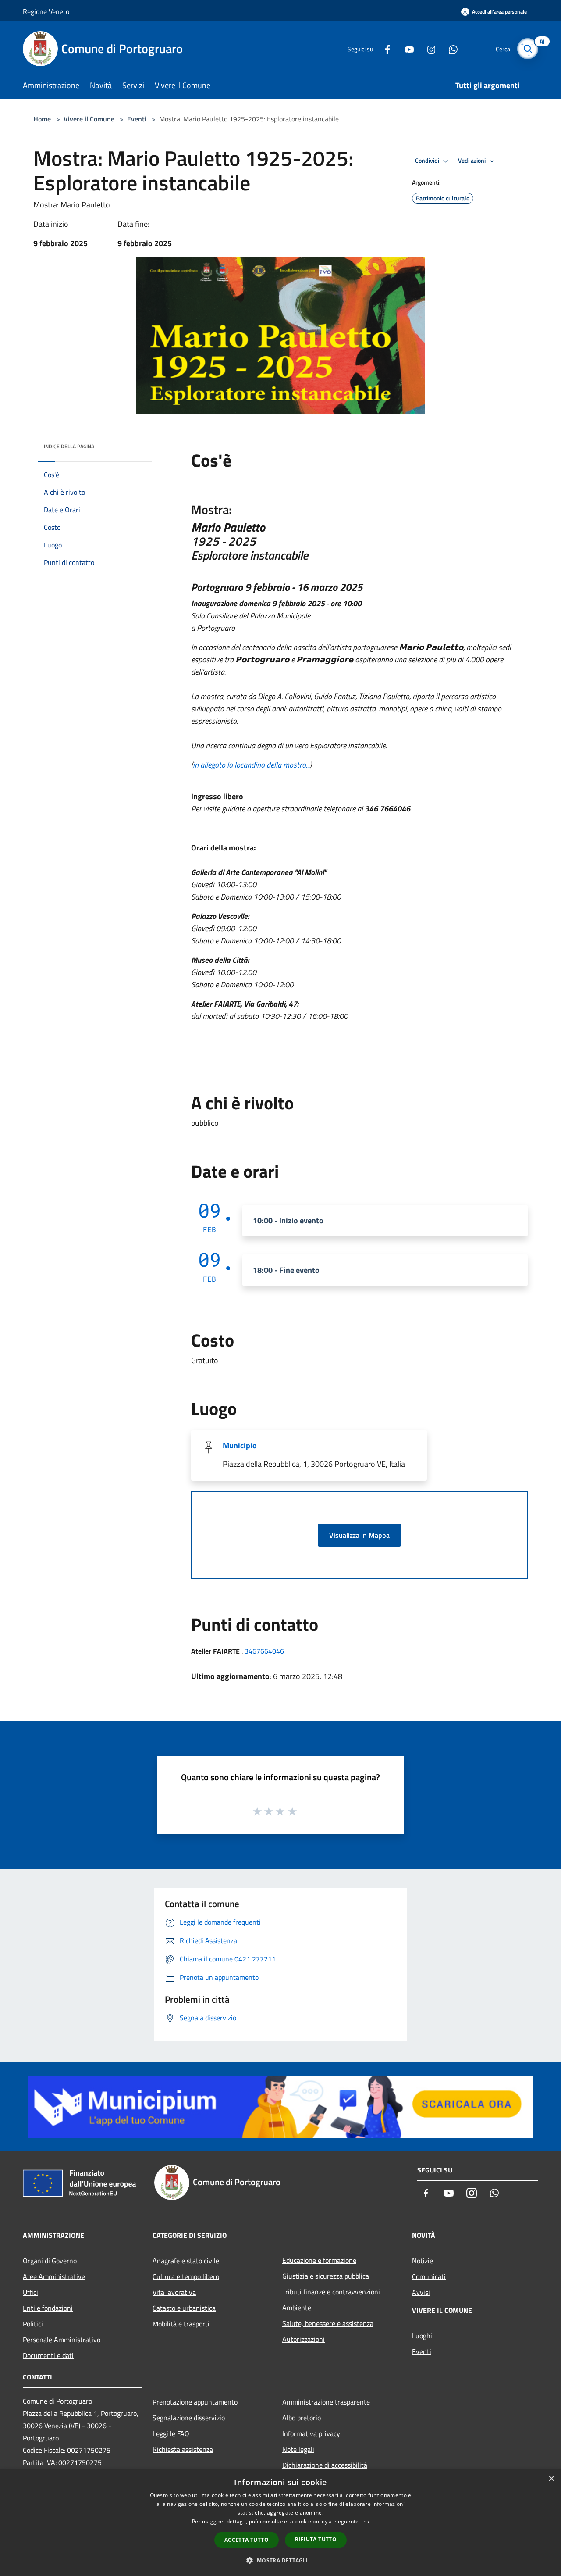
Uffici (30, 2292)
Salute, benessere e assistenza (328, 2323)
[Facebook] (384, 48)
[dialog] (280, 2523)
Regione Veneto (46, 11)
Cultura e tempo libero (186, 2276)
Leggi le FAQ (171, 2433)
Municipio (240, 1445)
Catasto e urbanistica (184, 2308)
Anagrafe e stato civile (186, 2261)
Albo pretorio (302, 2418)
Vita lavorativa (174, 2292)
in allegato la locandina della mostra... (251, 765)
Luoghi (422, 2336)
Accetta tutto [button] (247, 2540)
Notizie (423, 2261)
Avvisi (421, 2292)
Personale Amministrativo (62, 2340)
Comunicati (429, 2276)
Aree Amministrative (54, 2276)
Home (42, 119)
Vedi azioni (472, 161)
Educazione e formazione (319, 2260)
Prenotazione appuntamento (195, 2402)
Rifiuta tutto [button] (316, 2539)
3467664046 (264, 1651)
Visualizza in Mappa (359, 1535)
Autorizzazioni (304, 2339)
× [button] (551, 2479)
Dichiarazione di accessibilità (325, 2465)
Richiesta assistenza (183, 2449)
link (365, 2521)
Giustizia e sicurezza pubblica (326, 2276)
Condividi (428, 161)
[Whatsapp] (450, 48)
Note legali (298, 2449)
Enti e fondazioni (48, 2308)
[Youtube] (406, 48)
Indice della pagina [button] (69, 446)
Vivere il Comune (90, 119)
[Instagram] (428, 48)
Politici (33, 2324)
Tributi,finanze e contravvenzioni (331, 2292)
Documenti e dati (48, 2355)
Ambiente (297, 2308)
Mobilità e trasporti (181, 2324)
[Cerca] (528, 49)
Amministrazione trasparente (326, 2402)
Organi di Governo (50, 2261)
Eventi (137, 119)
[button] (280, 2560)
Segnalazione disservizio (189, 2418)
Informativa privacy (311, 2433)
